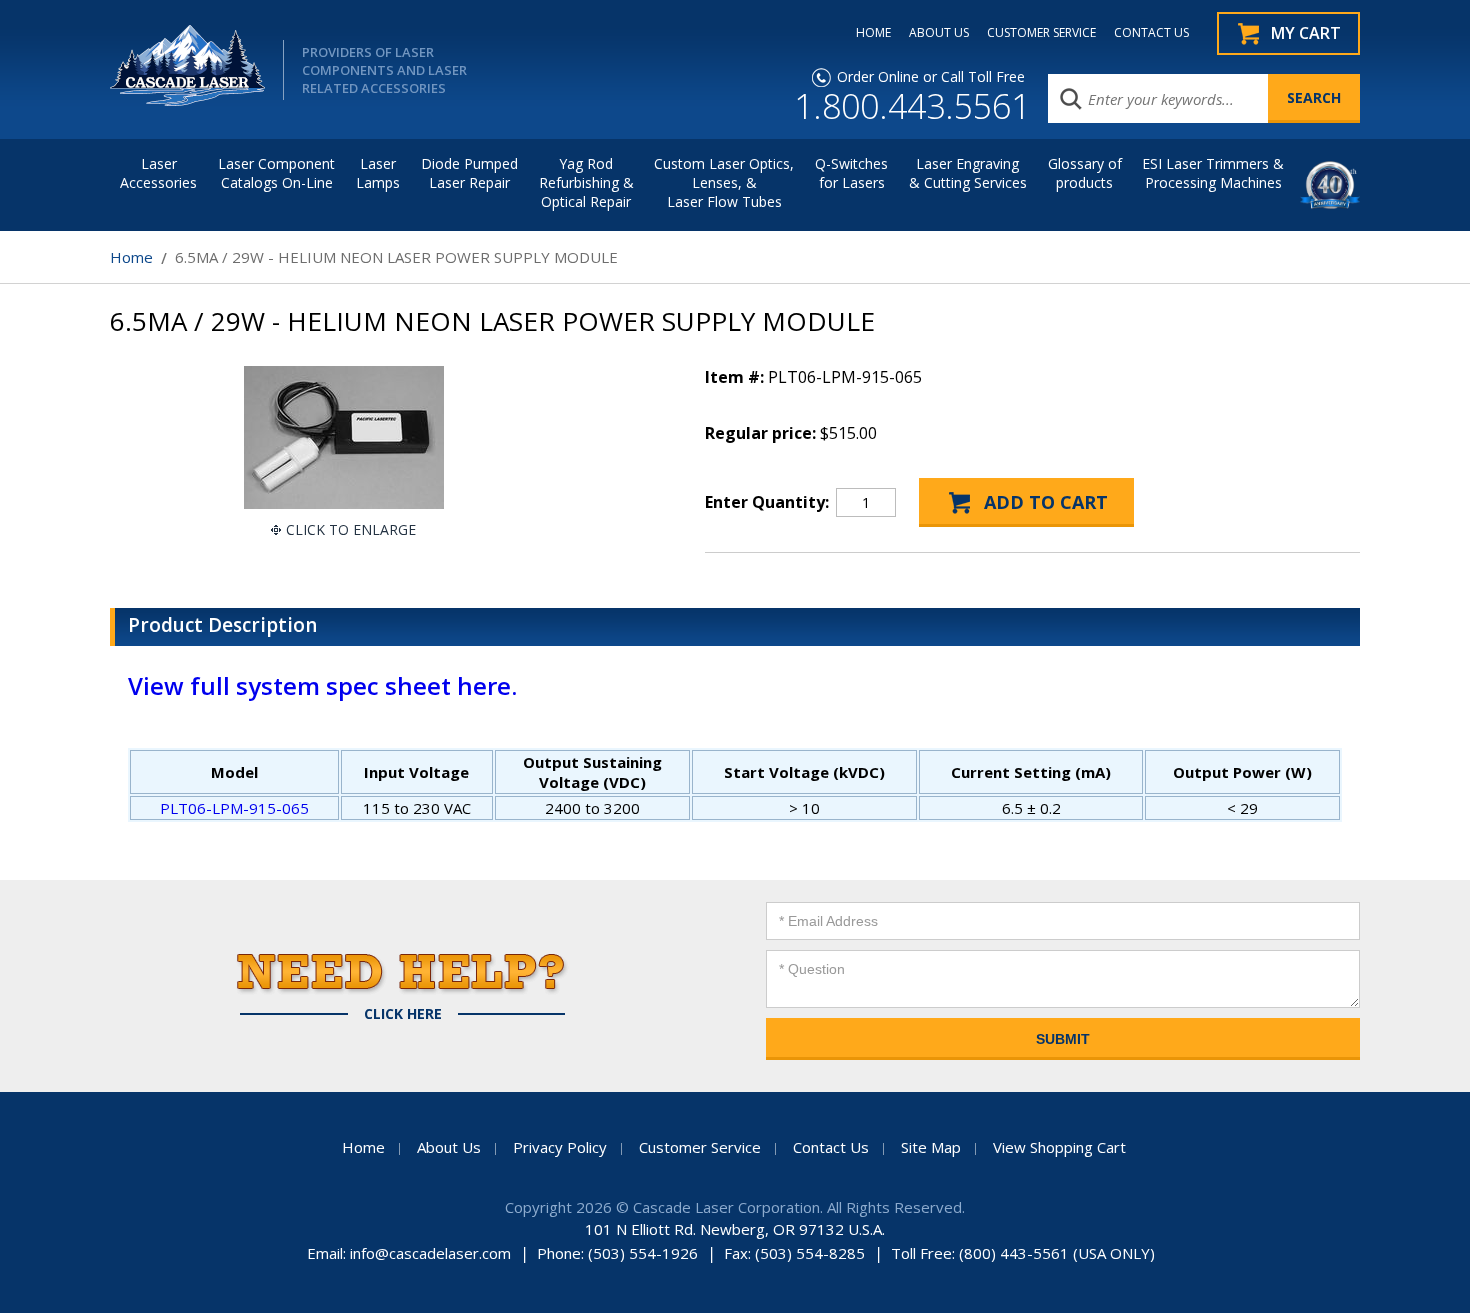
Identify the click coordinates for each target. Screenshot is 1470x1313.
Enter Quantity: (767, 502)
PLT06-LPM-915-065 (234, 808)
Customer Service (700, 1147)
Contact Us (831, 1147)
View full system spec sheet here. (322, 685)
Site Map (931, 1147)
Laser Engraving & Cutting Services (968, 173)
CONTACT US (1151, 33)
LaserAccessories (158, 173)
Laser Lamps (378, 173)
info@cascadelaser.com (430, 1253)
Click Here (403, 1014)
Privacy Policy (560, 1147)
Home (131, 257)
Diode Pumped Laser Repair (469, 173)
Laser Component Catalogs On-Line (276, 173)
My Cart (1306, 33)
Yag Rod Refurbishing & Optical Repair (586, 182)
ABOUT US (939, 33)
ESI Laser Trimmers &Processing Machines (1213, 173)
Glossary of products (1085, 173)
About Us (449, 1147)
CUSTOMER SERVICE (1041, 33)
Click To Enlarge (351, 529)
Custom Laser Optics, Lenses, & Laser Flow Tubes (724, 182)
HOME (873, 33)
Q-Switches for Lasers (851, 173)
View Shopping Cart (1059, 1147)
